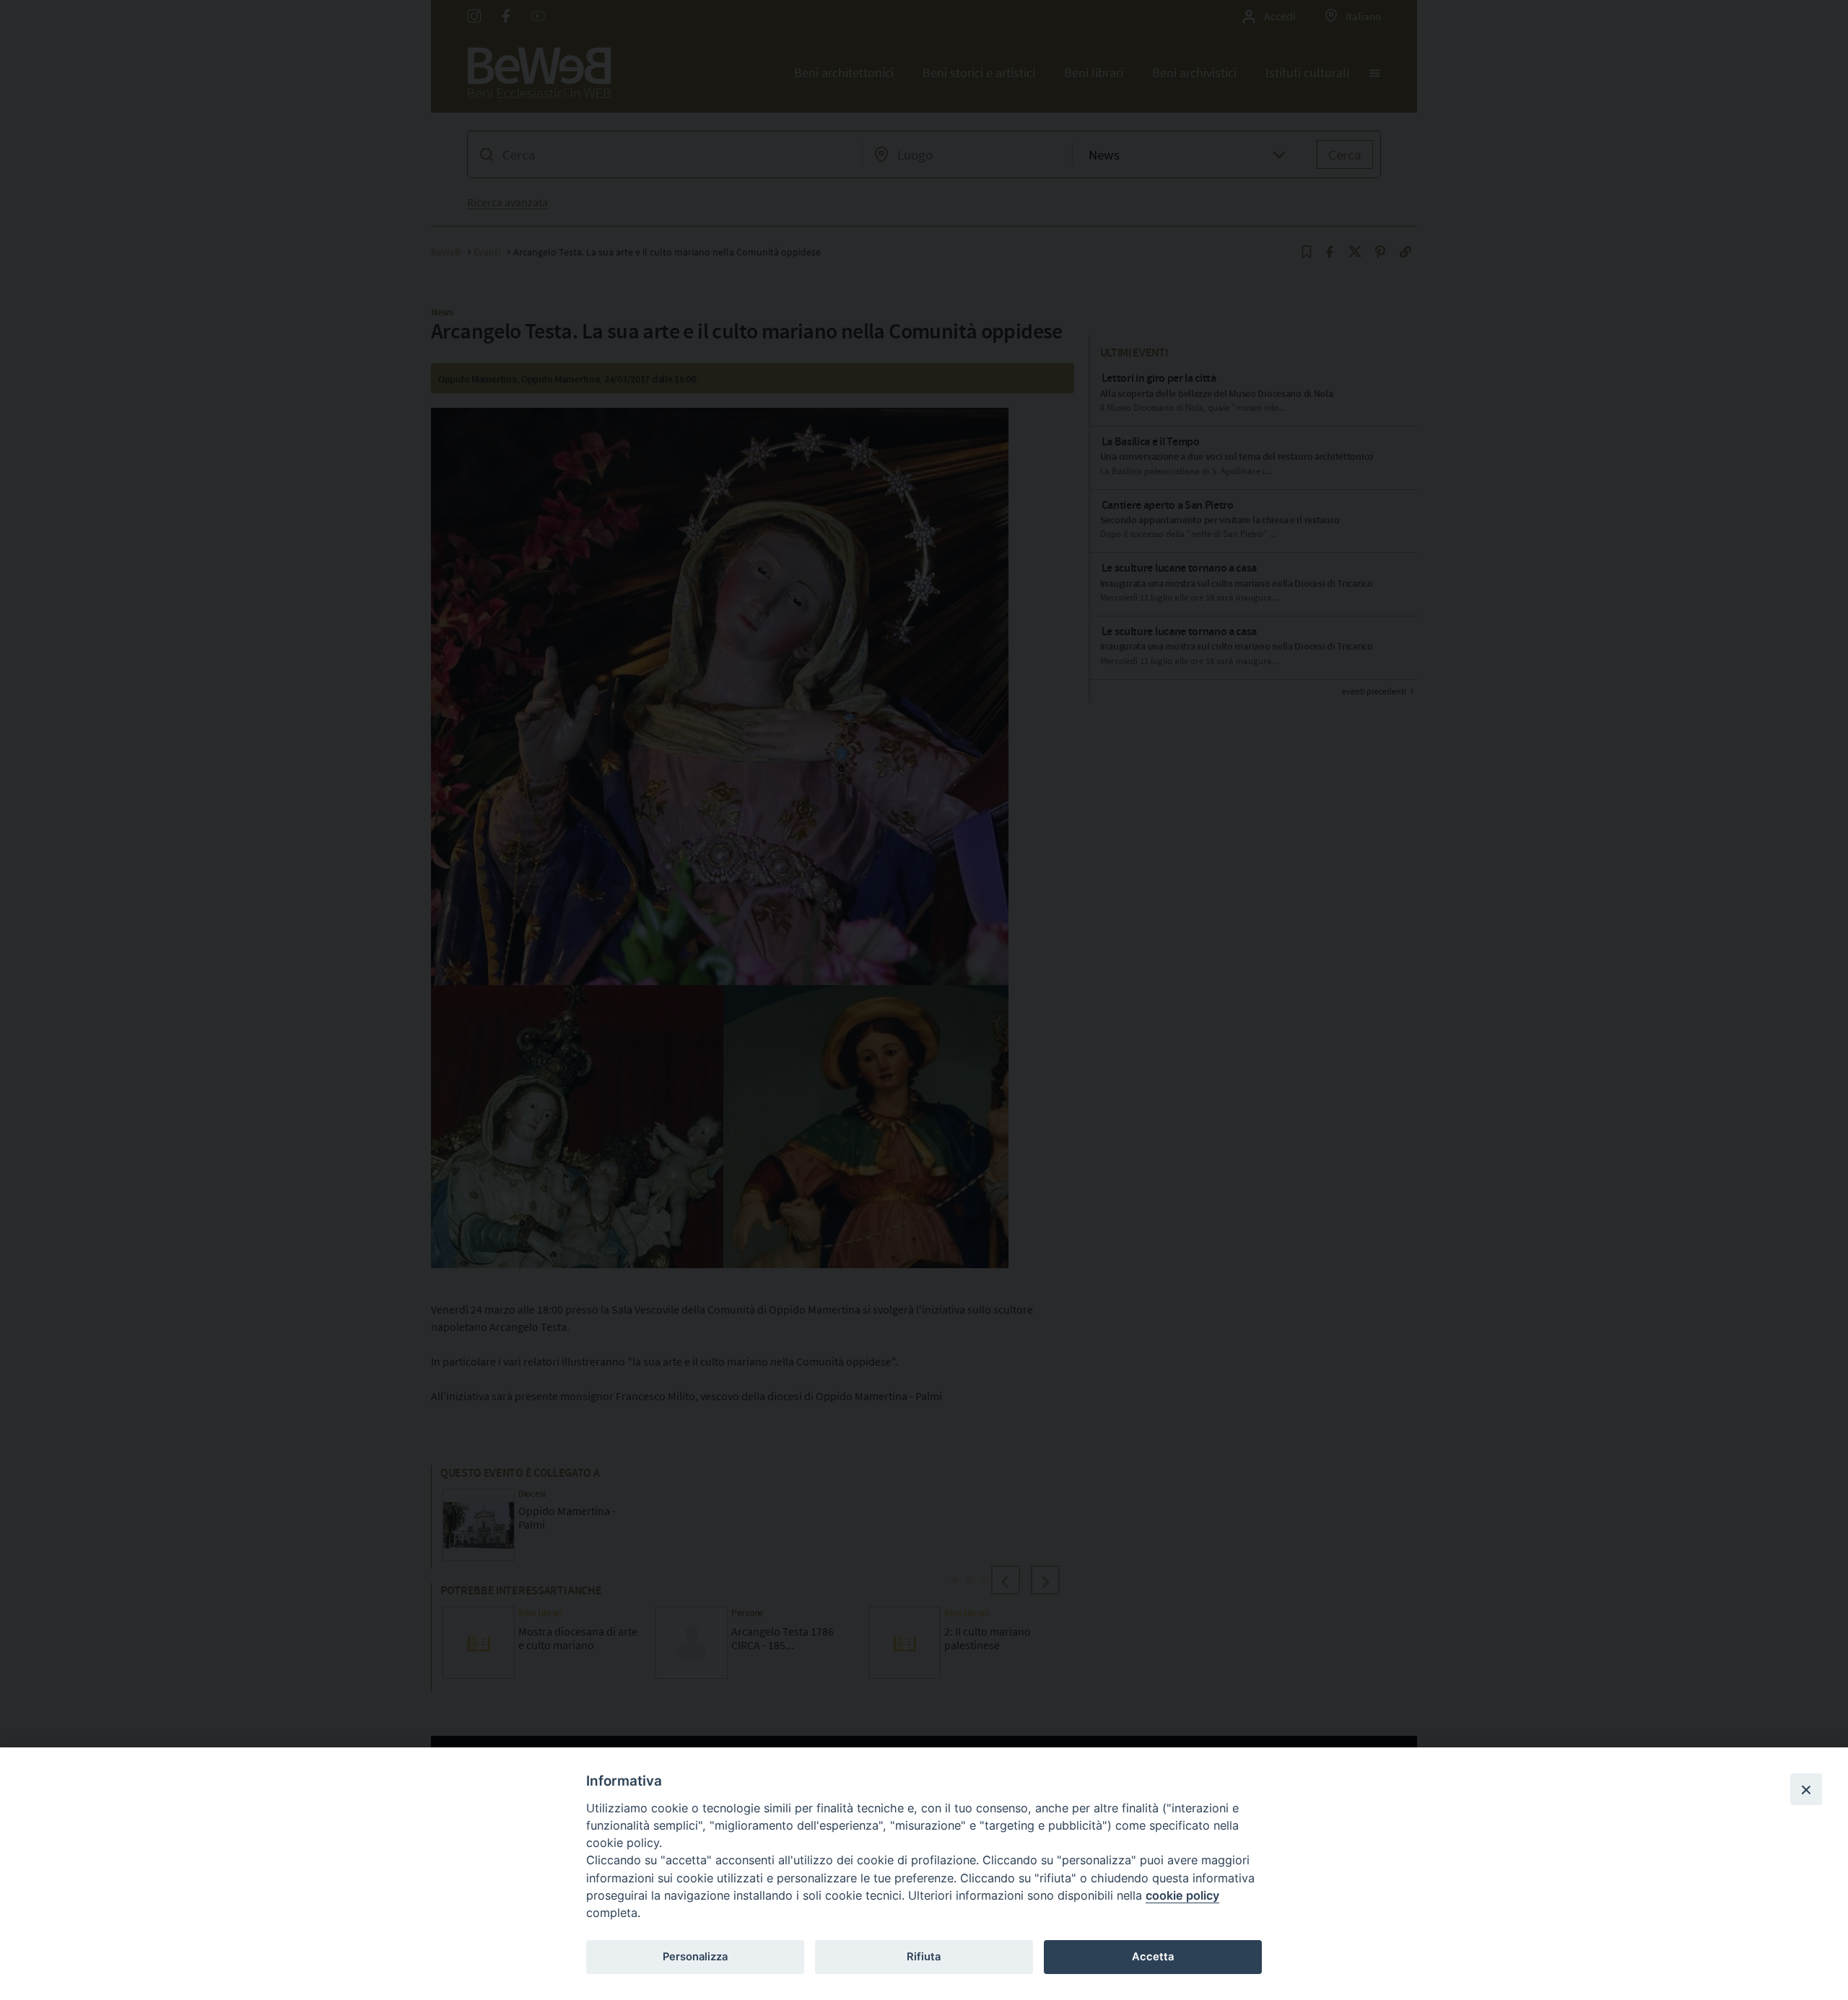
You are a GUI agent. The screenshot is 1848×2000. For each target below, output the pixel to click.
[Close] (1806, 1789)
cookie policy (1182, 1895)
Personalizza (695, 1957)
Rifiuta (924, 1957)
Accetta (1153, 1957)
